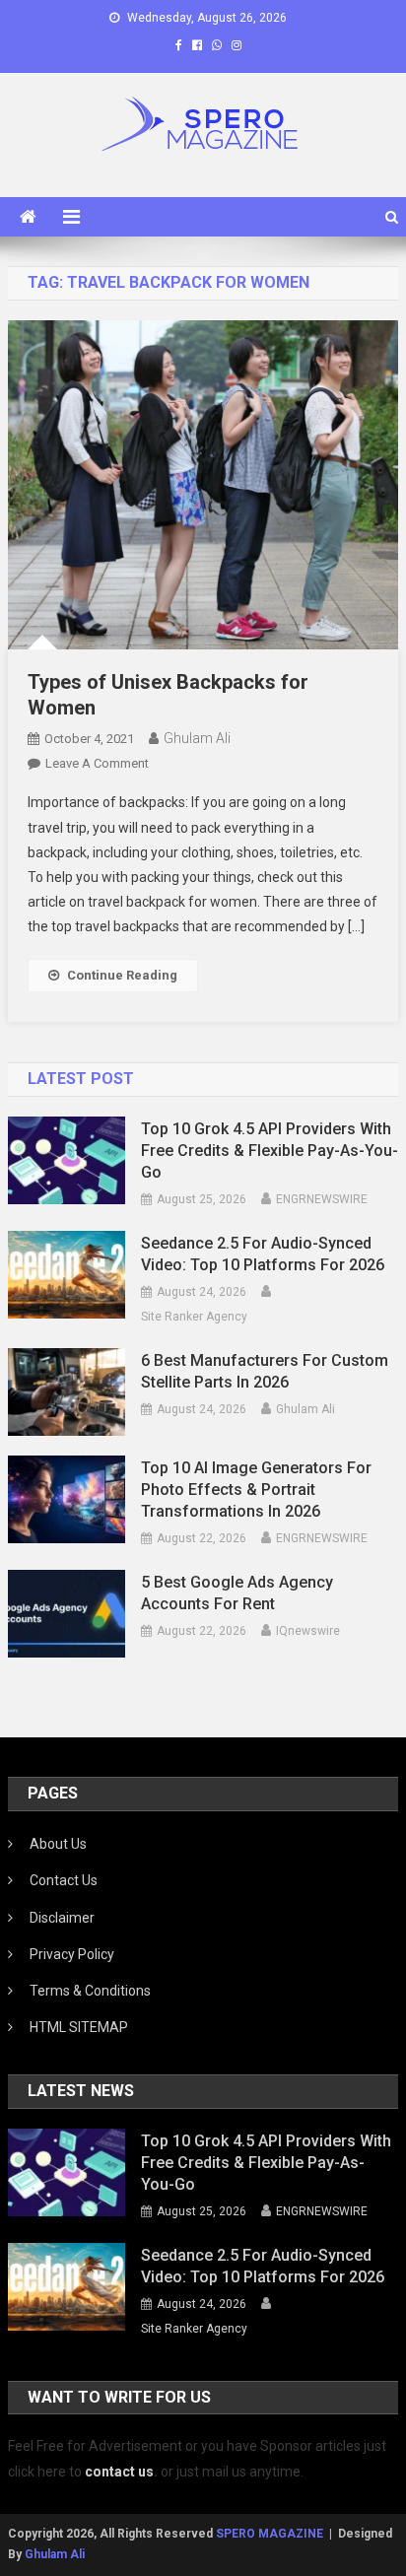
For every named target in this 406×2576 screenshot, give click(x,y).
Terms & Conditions (90, 1991)
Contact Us (64, 1880)
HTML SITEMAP (79, 2027)
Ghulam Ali (197, 738)
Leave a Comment (97, 763)
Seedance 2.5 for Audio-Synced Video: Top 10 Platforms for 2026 (263, 1254)
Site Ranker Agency (194, 1317)
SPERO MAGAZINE (270, 2534)
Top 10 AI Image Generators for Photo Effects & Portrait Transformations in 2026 (256, 1490)
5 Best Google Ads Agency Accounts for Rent (237, 1593)
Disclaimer (62, 1918)
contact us (119, 2472)
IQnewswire (308, 1631)
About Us (58, 1844)
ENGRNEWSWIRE (322, 1199)
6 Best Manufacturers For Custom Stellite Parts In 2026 (265, 1371)
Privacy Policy (72, 1954)
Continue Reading (122, 975)
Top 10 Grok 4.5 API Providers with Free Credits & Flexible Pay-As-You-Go (270, 1151)
